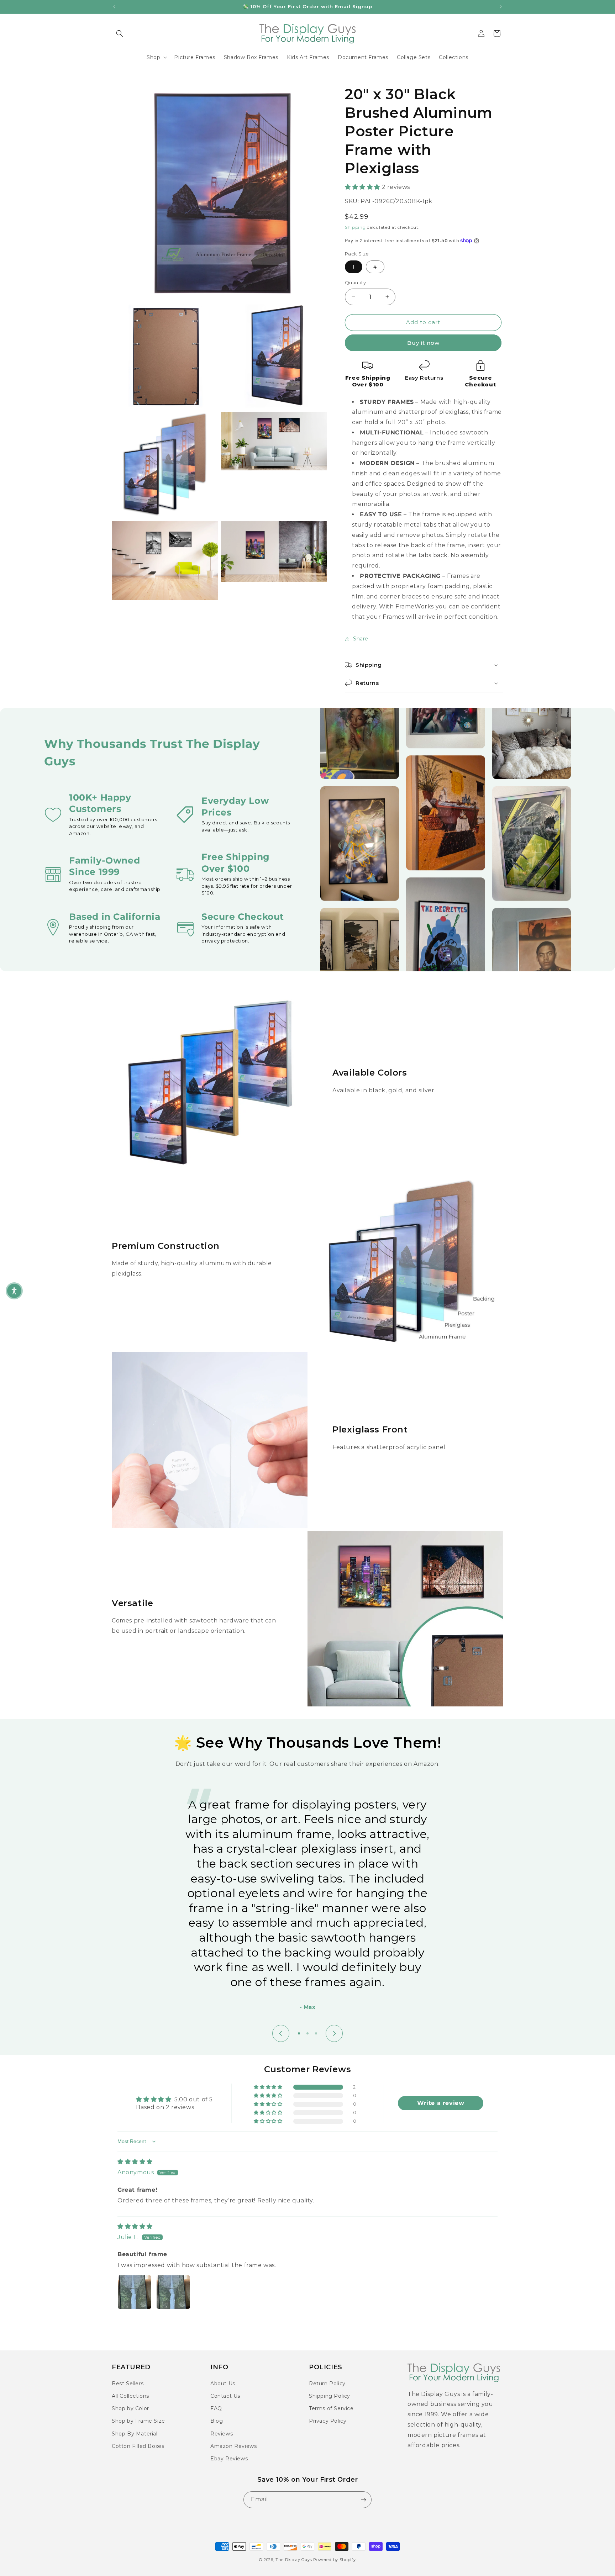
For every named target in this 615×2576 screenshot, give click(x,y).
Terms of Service (331, 2408)
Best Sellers (128, 2384)
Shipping (355, 227)
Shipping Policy (330, 2396)
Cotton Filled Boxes (138, 2446)
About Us (223, 2384)
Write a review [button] (441, 2103)
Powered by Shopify (335, 2560)
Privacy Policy (328, 2421)
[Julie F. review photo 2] (173, 2292)
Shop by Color (130, 2408)
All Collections (130, 2396)
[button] (120, 33)
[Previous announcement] (114, 7)
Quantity (355, 283)
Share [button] (361, 639)
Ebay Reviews (229, 2459)
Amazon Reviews (233, 2446)
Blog (217, 2421)
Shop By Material (135, 2434)
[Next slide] (334, 2033)
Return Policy (327, 2384)
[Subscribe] (363, 2500)
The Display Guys (294, 2560)
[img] (135, 2162)
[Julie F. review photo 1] (135, 2292)
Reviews (222, 2434)
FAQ (216, 2408)
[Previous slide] (281, 2033)
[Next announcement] (501, 7)
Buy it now (423, 343)
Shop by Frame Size (138, 2421)
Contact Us (225, 2396)
